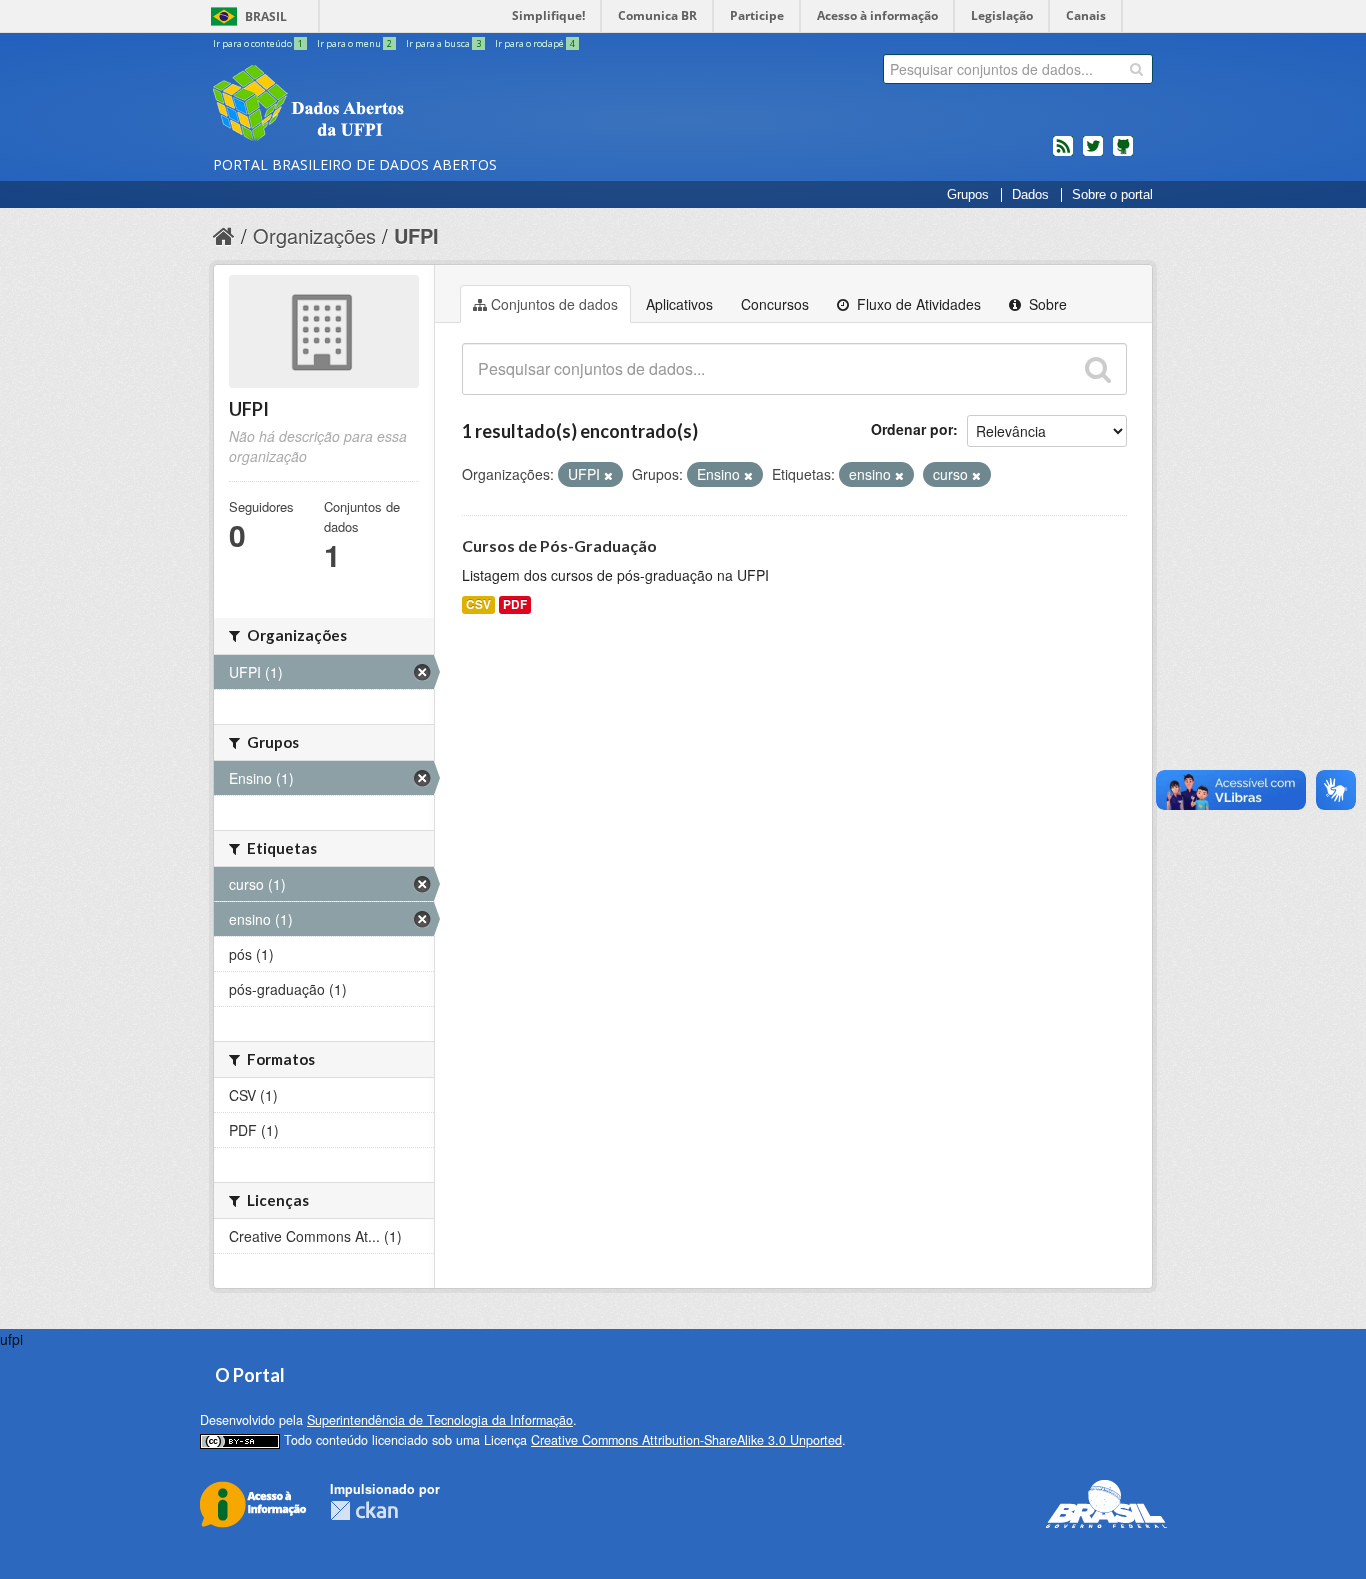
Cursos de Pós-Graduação (559, 545)
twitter (1093, 154)
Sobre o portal (1112, 195)
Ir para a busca (443, 43)
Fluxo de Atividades (917, 304)
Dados (1030, 195)
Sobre (1046, 304)
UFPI (416, 235)
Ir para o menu (354, 43)
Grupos (968, 195)
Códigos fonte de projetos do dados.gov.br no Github (1123, 154)
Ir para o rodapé (535, 43)
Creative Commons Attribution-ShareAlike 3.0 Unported (686, 1440)
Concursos (775, 304)
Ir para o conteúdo (258, 43)
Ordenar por (912, 429)
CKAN (364, 1510)
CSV (478, 604)
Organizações (314, 235)
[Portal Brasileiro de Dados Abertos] (428, 105)
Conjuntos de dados (554, 304)
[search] (1136, 69)
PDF (515, 604)
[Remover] (608, 475)
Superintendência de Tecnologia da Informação (440, 1420)
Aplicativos (679, 304)
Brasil (266, 16)
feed (1063, 154)
